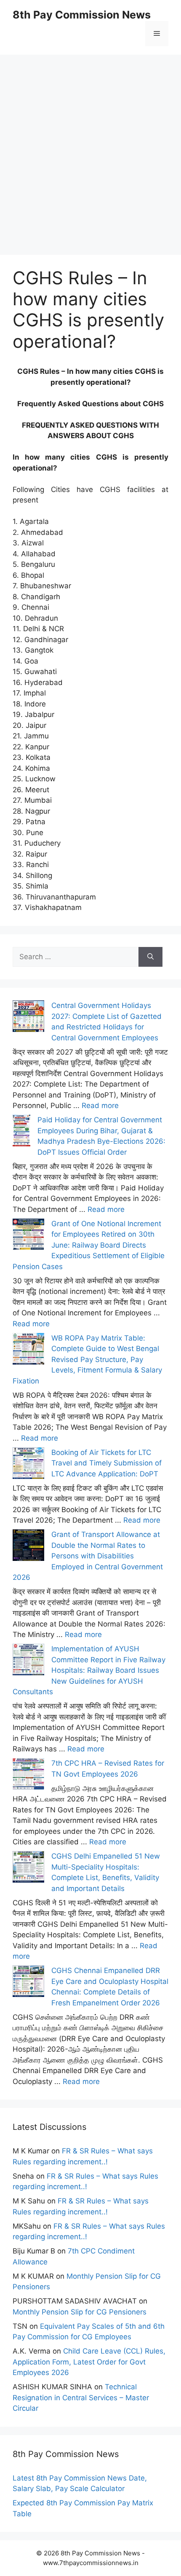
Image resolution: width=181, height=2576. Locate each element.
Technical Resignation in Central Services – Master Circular (81, 2397)
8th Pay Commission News (82, 15)
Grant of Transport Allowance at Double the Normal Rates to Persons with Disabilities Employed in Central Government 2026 (88, 1556)
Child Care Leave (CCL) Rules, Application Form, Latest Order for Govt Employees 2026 (89, 2362)
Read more (100, 1106)
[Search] (150, 957)
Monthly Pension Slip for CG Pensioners (80, 2312)
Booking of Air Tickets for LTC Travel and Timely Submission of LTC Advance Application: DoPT (106, 1463)
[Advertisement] (90, 145)
